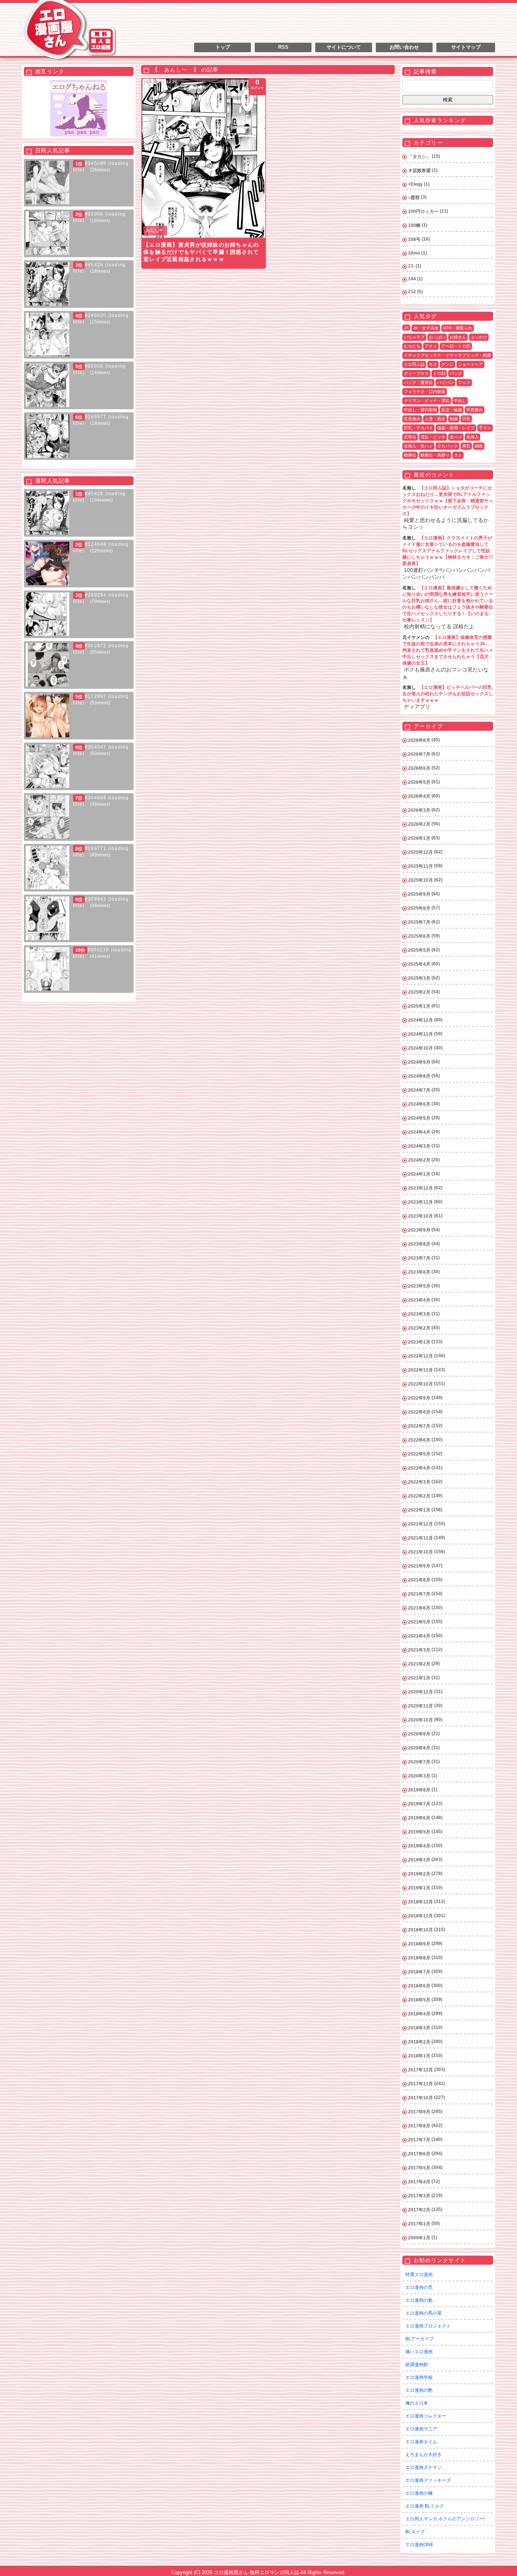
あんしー (154, 230)
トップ (223, 47)
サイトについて (344, 47)
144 (412, 279)
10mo (414, 253)
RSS (283, 47)
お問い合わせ (404, 47)
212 (412, 292)
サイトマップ (466, 47)
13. (411, 266)
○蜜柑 (414, 197)
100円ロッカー (423, 211)
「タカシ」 (419, 157)
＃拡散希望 (419, 171)
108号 (414, 239)
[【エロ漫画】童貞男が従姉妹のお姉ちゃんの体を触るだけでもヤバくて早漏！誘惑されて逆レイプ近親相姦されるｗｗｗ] (204, 158)
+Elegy (415, 184)
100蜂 (414, 225)
